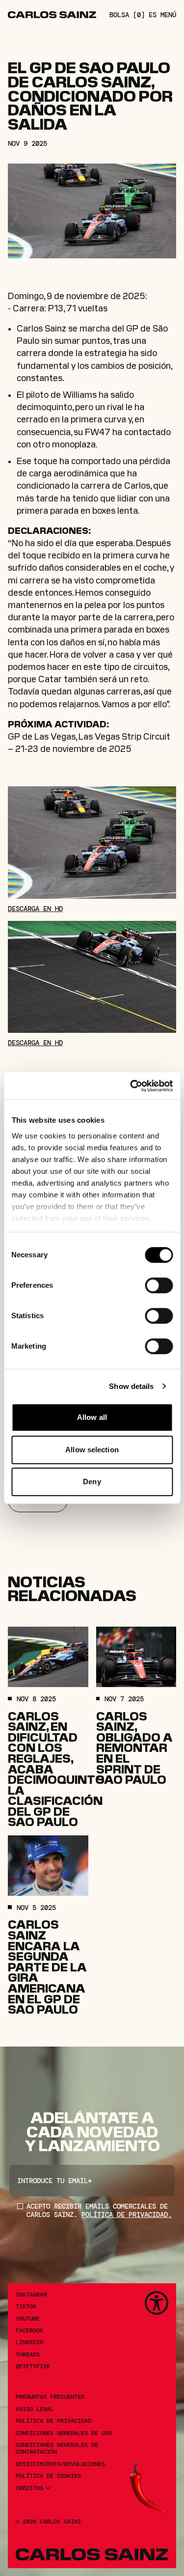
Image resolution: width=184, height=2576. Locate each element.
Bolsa (127, 15)
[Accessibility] (157, 2303)
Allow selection (92, 1450)
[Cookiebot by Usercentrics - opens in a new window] (131, 1086)
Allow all (92, 1417)
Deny (92, 1482)
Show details (131, 1386)
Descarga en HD (35, 909)
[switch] (159, 1285)
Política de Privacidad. (127, 2215)
